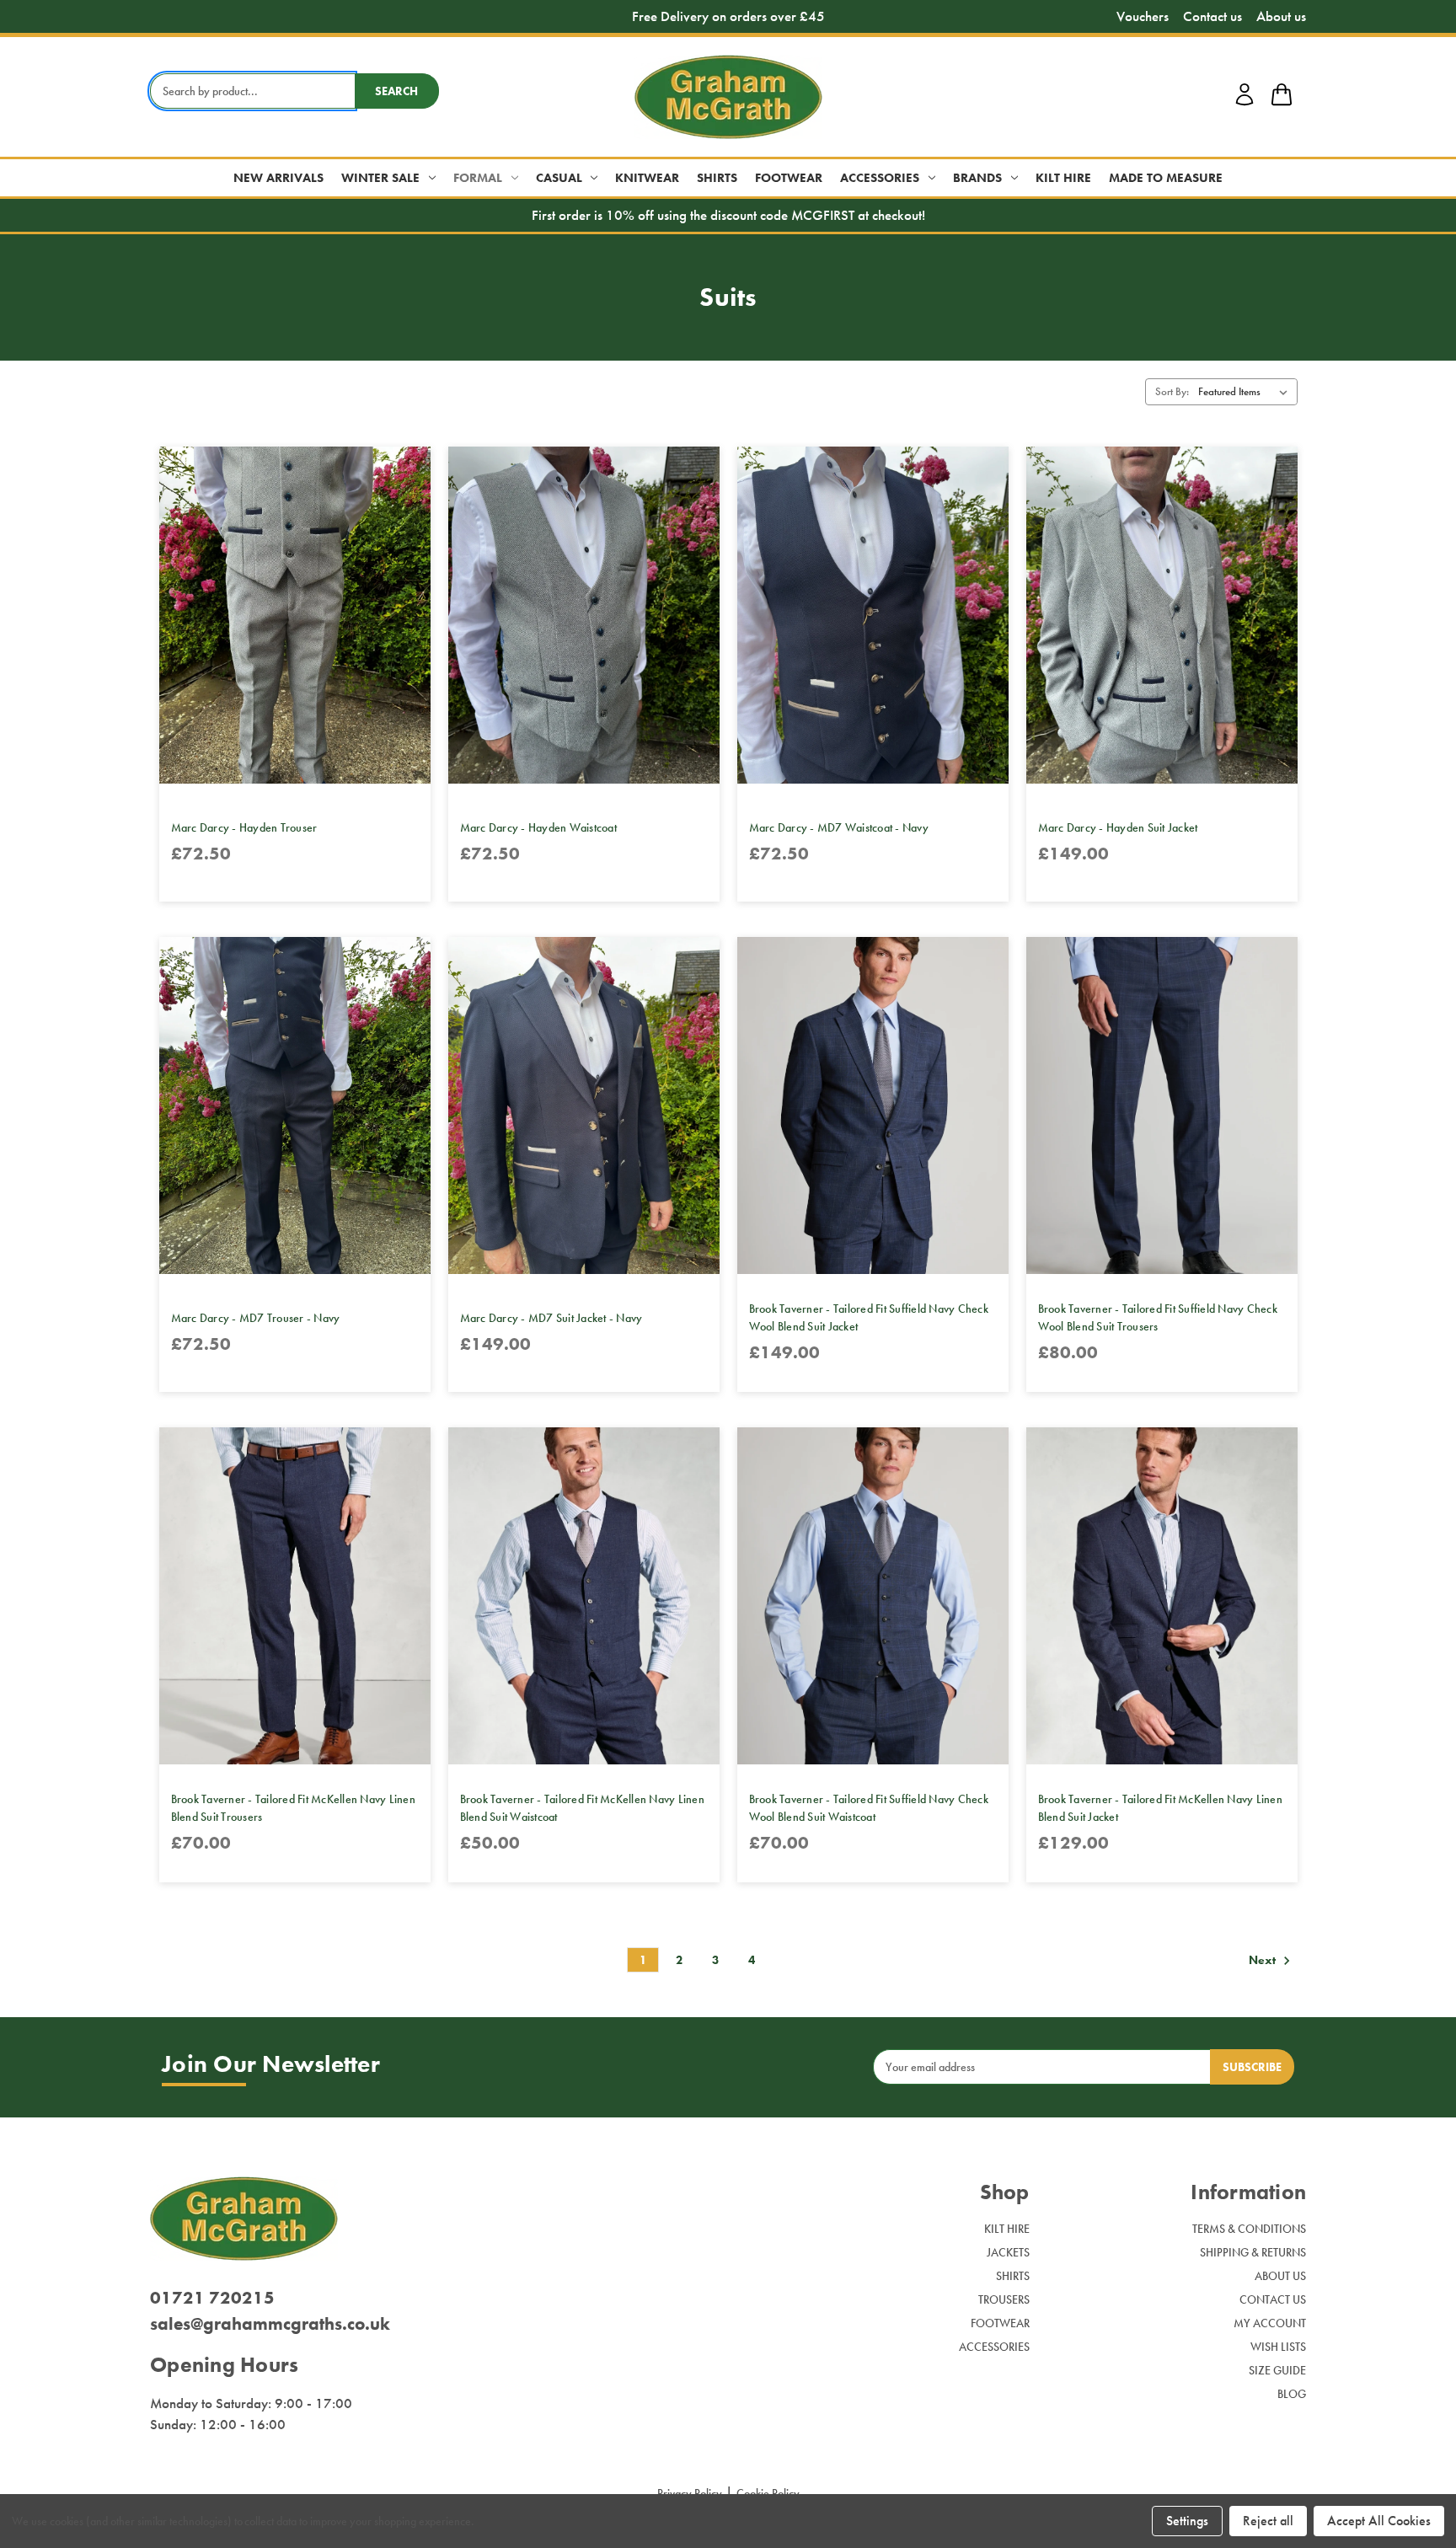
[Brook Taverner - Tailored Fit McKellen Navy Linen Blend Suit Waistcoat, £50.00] (584, 1596)
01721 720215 (212, 2297)
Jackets (1008, 2252)
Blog (1292, 2394)
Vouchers (1143, 16)
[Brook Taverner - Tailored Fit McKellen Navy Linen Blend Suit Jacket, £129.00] (1162, 1596)
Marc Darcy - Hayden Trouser (244, 827)
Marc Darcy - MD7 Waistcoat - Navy (839, 827)
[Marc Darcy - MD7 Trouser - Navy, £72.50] (295, 1105)
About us (1281, 16)
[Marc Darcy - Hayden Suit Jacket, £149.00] (1162, 615)
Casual (559, 178)
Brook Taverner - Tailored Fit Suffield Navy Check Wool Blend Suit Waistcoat (869, 1808)
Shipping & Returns (1253, 2252)
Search (396, 91)
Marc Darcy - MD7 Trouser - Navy (256, 1318)
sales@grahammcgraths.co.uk (270, 2323)
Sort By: (1172, 391)
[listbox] (1246, 392)
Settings (1187, 2521)
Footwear (789, 178)
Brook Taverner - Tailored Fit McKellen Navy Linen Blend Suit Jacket (1160, 1808)
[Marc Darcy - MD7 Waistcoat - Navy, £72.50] (873, 615)
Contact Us (1273, 2299)
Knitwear (647, 178)
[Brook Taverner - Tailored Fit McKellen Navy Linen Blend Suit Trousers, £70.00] (295, 1596)
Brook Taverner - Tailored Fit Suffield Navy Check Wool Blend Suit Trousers (1158, 1317)
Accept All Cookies (1379, 2521)
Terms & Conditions (1249, 2229)
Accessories (880, 178)
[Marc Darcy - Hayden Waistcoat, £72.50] (584, 615)
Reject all (1268, 2521)
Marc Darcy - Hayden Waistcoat (538, 827)
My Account (1270, 2323)
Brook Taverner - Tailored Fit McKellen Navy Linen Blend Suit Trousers (293, 1808)
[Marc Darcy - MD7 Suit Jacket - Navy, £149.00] (584, 1105)
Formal (478, 178)
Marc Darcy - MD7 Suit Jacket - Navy (551, 1318)
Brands (977, 178)
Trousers (1004, 2299)
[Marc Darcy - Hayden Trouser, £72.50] (295, 615)
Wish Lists (1278, 2347)
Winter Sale (380, 178)
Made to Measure (1166, 178)
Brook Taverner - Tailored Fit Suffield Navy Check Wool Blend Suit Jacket (869, 1317)
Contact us (1212, 16)
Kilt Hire (1063, 178)
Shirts (717, 178)
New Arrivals (278, 178)
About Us (1280, 2276)
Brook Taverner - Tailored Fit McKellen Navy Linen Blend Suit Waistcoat (582, 1808)
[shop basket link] (1282, 97)
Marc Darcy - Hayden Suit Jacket (1118, 827)
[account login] (1245, 103)
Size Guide (1277, 2370)
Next (1263, 1960)
